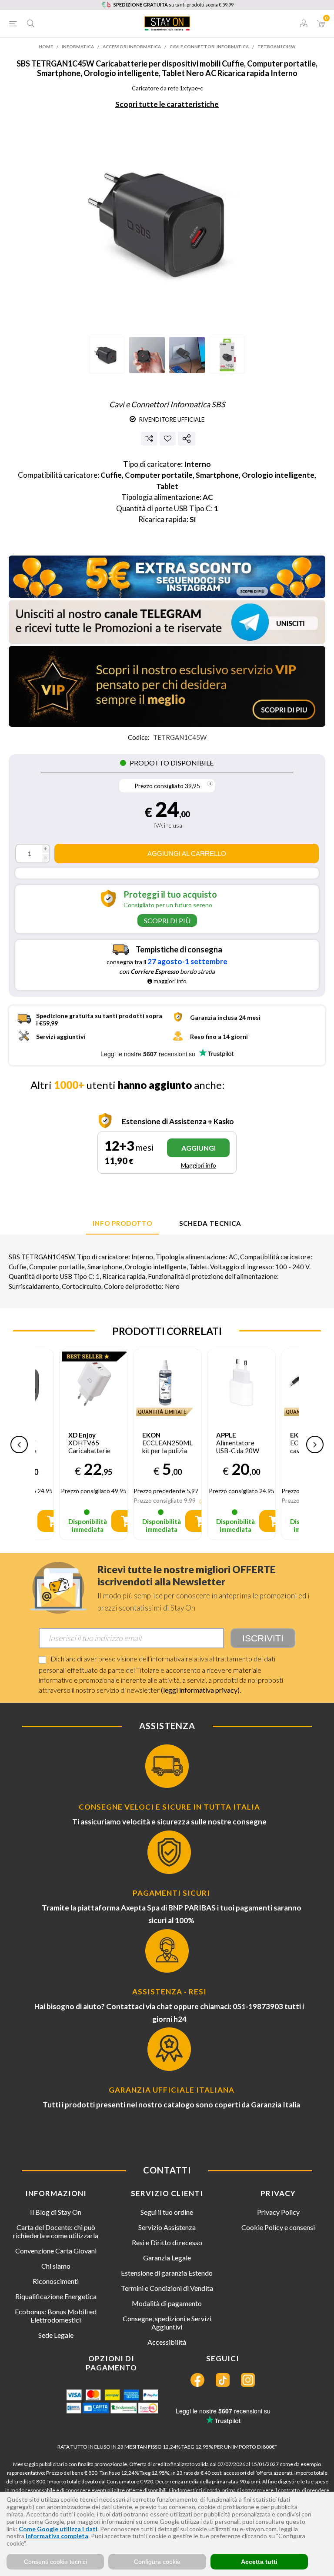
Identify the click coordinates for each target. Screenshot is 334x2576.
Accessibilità (167, 2342)
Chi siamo (56, 2266)
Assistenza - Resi (169, 1992)
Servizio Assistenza (167, 2227)
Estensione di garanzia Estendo (167, 2273)
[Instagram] (248, 2380)
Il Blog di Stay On (56, 2212)
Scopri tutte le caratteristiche (167, 104)
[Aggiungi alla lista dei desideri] (168, 438)
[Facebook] (197, 2380)
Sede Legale (56, 2335)
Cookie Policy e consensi (278, 2227)
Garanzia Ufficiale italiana (172, 2090)
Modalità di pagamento (167, 2303)
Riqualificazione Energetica (56, 2296)
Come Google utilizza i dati (58, 2529)
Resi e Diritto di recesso (167, 2242)
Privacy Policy (278, 2212)
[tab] (122, 1224)
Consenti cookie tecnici (55, 2562)
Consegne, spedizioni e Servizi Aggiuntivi (167, 2323)
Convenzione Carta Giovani (56, 2251)
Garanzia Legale (167, 2258)
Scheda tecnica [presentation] (210, 1223)
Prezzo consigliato (159, 786)
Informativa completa (57, 2536)
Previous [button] (19, 1444)
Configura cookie (157, 2562)
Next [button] (315, 1444)
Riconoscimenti (56, 2281)
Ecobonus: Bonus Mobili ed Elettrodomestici (56, 2316)
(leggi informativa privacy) (200, 1690)
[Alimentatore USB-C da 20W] (241, 1383)
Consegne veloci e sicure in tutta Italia (169, 1807)
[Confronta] (149, 439)
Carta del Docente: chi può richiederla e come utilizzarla (56, 2231)
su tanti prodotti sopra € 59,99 (174, 5)
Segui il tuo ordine (167, 2212)
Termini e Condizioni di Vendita (167, 2288)
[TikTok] (223, 2380)
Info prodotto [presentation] (122, 1223)
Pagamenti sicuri (171, 1893)
